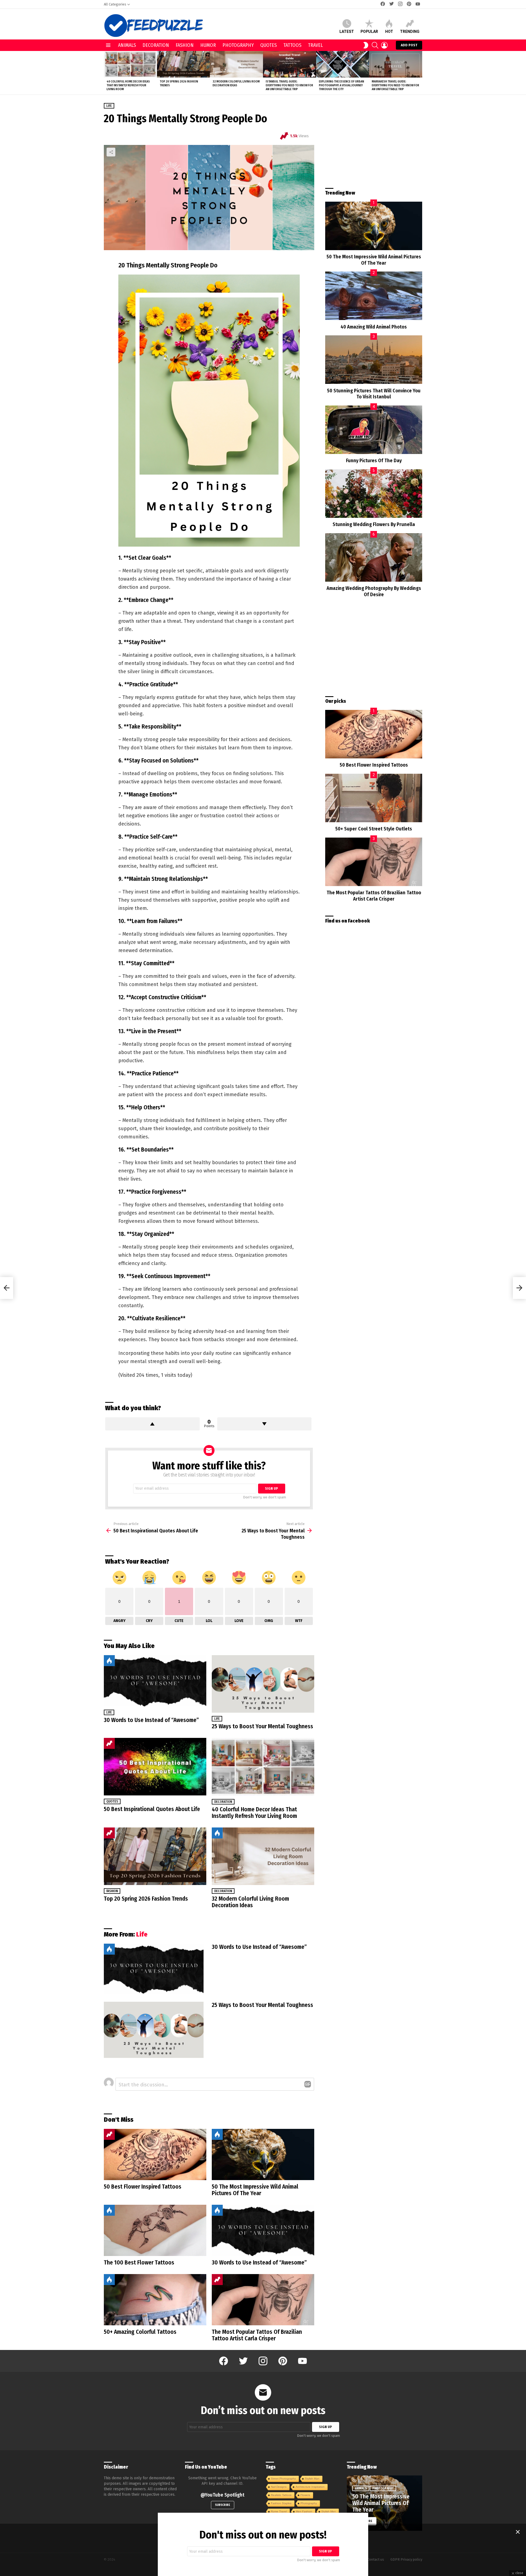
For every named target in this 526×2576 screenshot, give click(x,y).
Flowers (305, 2495)
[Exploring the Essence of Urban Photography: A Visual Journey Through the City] (343, 64)
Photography (238, 45)
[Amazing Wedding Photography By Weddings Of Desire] (374, 557)
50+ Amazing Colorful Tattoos (140, 2332)
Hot (389, 32)
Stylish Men (329, 2511)
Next (419, 73)
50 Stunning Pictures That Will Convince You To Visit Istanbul (374, 394)
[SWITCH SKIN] (366, 45)
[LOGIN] (384, 45)
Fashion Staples (281, 2503)
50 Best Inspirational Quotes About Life (152, 1809)
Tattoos (292, 45)
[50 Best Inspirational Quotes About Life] (155, 1767)
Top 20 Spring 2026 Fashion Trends (146, 1899)
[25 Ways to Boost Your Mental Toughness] (263, 1684)
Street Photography (283, 2479)
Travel (315, 45)
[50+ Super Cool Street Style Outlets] (374, 798)
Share (111, 152)
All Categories (115, 4)
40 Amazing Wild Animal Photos (374, 327)
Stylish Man (312, 2479)
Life (109, 1712)
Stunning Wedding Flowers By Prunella (374, 524)
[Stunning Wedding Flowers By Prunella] (374, 494)
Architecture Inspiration (310, 2487)
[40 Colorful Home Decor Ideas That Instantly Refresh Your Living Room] (130, 64)
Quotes (268, 45)
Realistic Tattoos (281, 2495)
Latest (347, 32)
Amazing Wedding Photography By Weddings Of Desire (374, 591)
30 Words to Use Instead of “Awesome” (151, 1720)
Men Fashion (304, 2511)
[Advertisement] (374, 141)
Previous (107, 73)
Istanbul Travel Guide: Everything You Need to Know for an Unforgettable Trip (289, 85)
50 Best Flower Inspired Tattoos (143, 2187)
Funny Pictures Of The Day (374, 461)
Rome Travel (279, 2511)
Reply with (308, 2084)
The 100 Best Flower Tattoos (139, 2263)
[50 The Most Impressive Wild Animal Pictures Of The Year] (263, 2154)
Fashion (185, 45)
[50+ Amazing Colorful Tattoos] (155, 2300)
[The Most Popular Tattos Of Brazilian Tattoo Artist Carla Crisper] (263, 2300)
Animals (127, 45)
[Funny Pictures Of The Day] (374, 430)
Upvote (152, 1424)
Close (518, 2532)
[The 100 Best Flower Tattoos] (155, 2230)
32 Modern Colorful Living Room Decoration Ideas (236, 83)
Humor (208, 45)
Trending (410, 32)
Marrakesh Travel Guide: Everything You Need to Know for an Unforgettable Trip (395, 85)
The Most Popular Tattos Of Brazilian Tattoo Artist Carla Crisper (257, 2335)
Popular (369, 32)
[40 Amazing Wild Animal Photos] (374, 296)
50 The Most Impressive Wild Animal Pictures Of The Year (255, 2190)
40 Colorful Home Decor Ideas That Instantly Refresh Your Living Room (128, 85)
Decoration (156, 45)
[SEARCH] (375, 45)
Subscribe (223, 2505)
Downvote (265, 1424)
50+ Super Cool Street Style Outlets (374, 829)
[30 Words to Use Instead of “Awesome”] (155, 1681)
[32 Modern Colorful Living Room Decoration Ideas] (236, 64)
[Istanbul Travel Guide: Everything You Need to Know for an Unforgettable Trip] (290, 64)
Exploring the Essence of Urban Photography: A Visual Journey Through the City (341, 85)
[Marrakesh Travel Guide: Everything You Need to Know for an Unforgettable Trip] (396, 64)
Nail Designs (279, 2487)
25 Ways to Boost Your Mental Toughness (262, 1726)
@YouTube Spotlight (222, 2495)
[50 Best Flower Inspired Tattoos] (155, 2154)
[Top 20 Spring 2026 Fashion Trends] (184, 64)
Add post (409, 45)
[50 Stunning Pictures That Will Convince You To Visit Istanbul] (374, 360)
